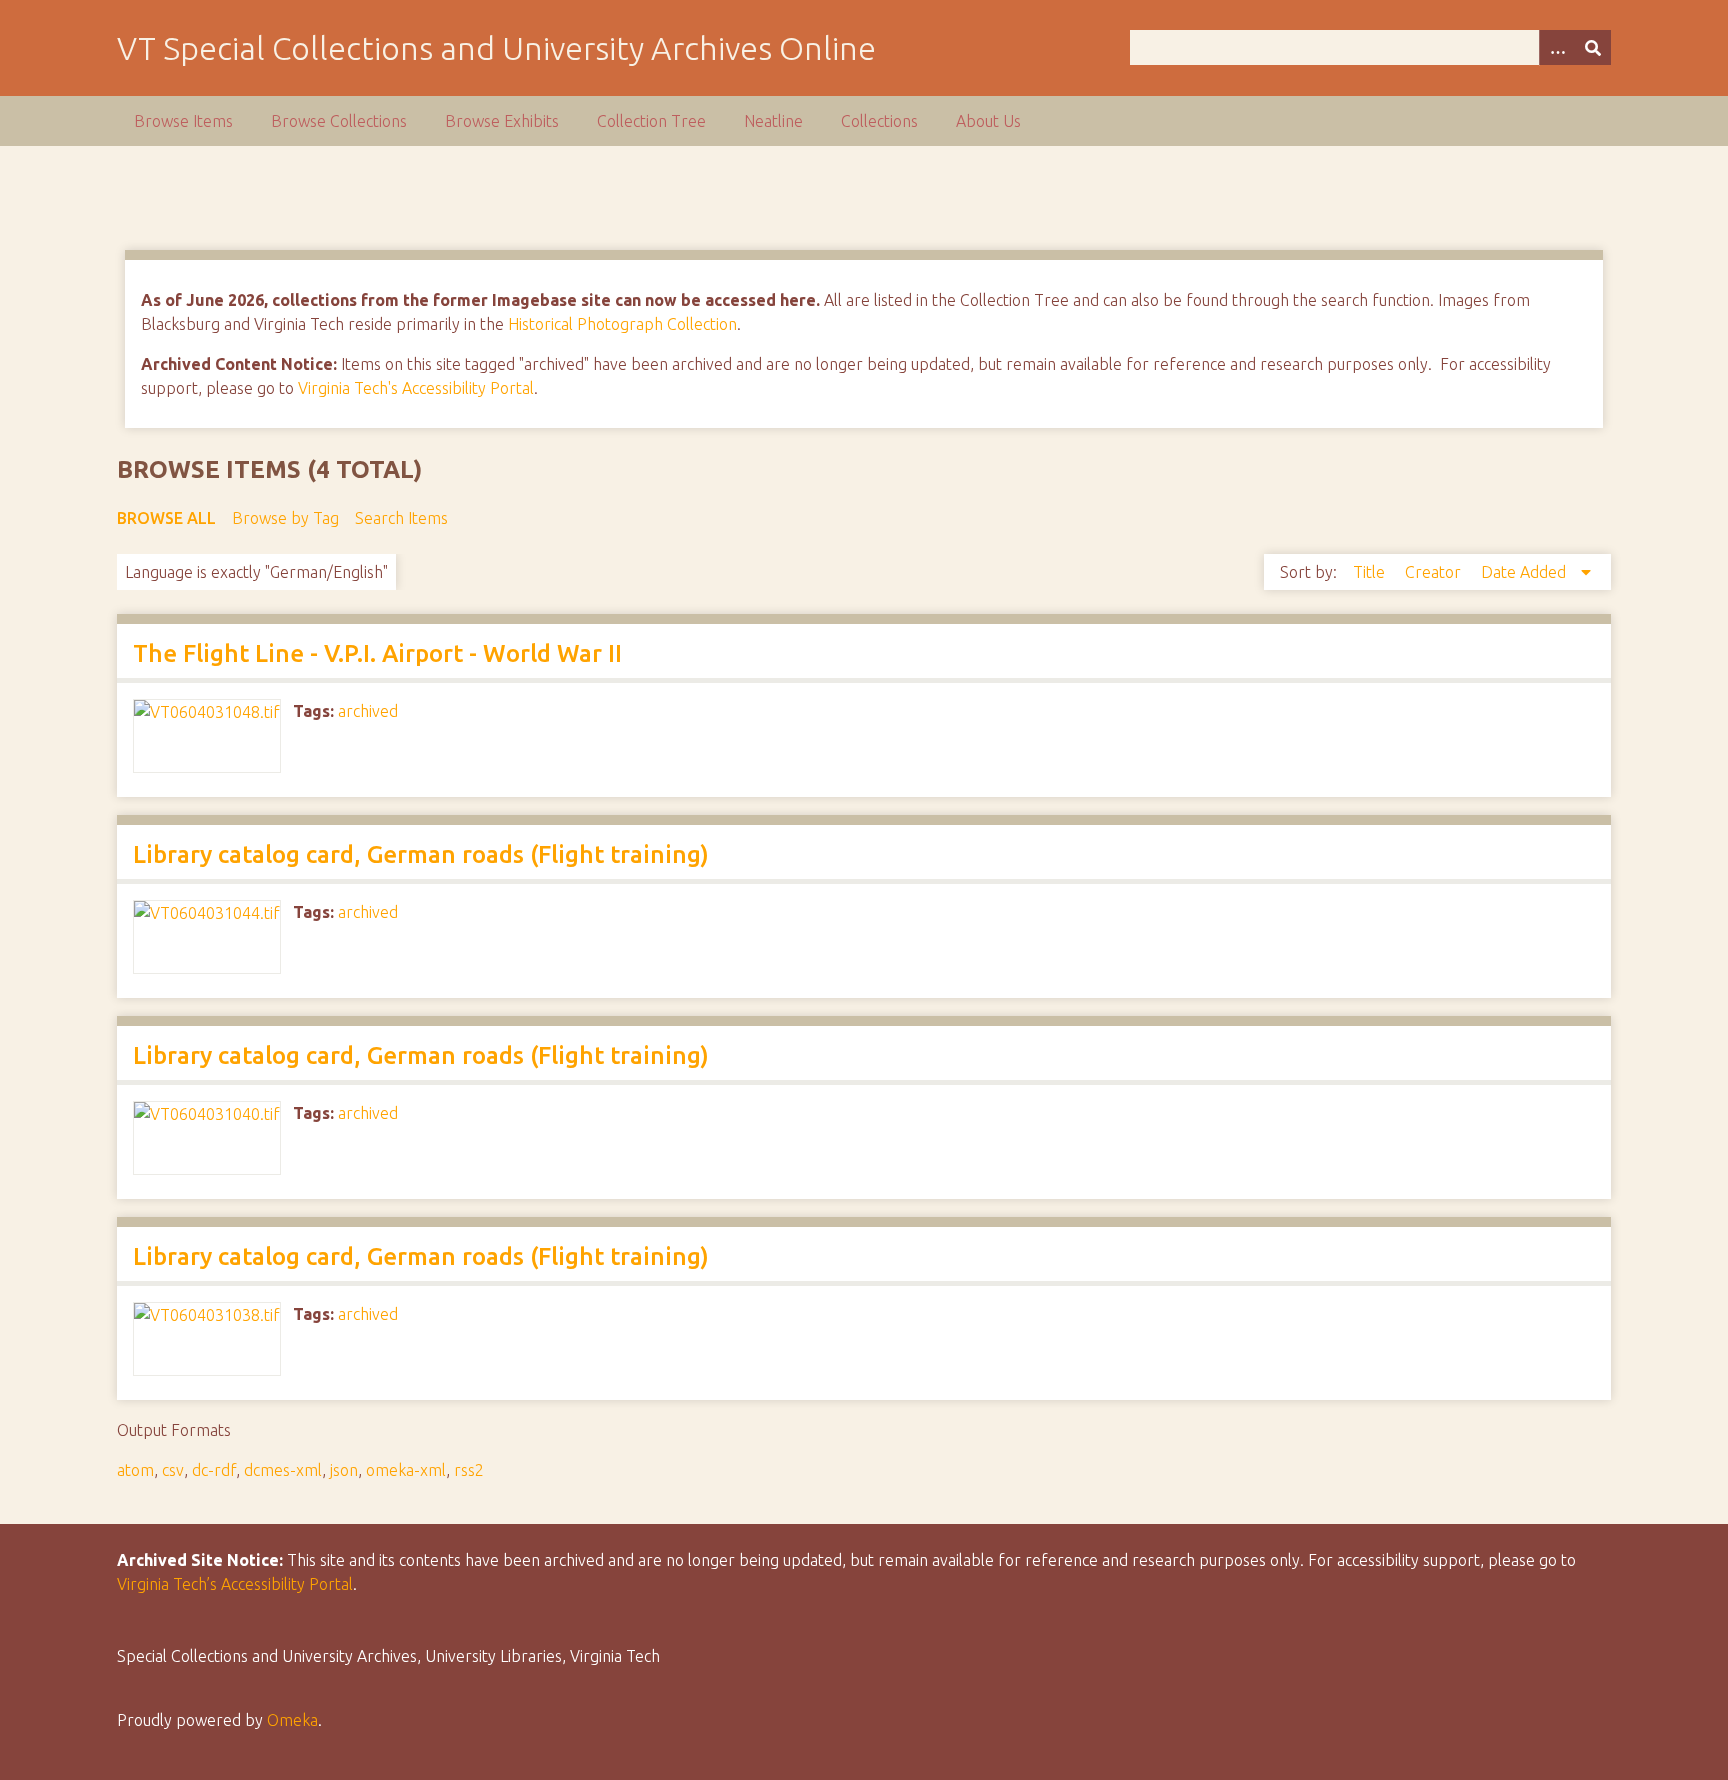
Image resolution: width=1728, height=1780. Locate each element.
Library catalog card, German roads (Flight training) (421, 854)
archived (368, 711)
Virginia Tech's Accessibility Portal (416, 388)
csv (173, 1470)
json (344, 1470)
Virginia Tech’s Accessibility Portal (235, 1584)
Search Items (401, 518)
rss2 (469, 1470)
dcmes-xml (283, 1470)
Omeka (292, 1720)
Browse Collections (339, 121)
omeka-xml (406, 1470)
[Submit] (1593, 47)
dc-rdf (214, 1470)
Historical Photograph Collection (622, 324)
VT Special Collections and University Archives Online (496, 48)
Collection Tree (651, 121)
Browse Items (183, 121)
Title (1371, 572)
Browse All (166, 518)
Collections (879, 121)
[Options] (1557, 47)
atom (135, 1470)
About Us (988, 121)
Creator (1435, 572)
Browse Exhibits (502, 121)
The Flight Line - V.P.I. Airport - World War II (377, 653)
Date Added (1525, 572)
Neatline (773, 121)
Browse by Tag (285, 518)
